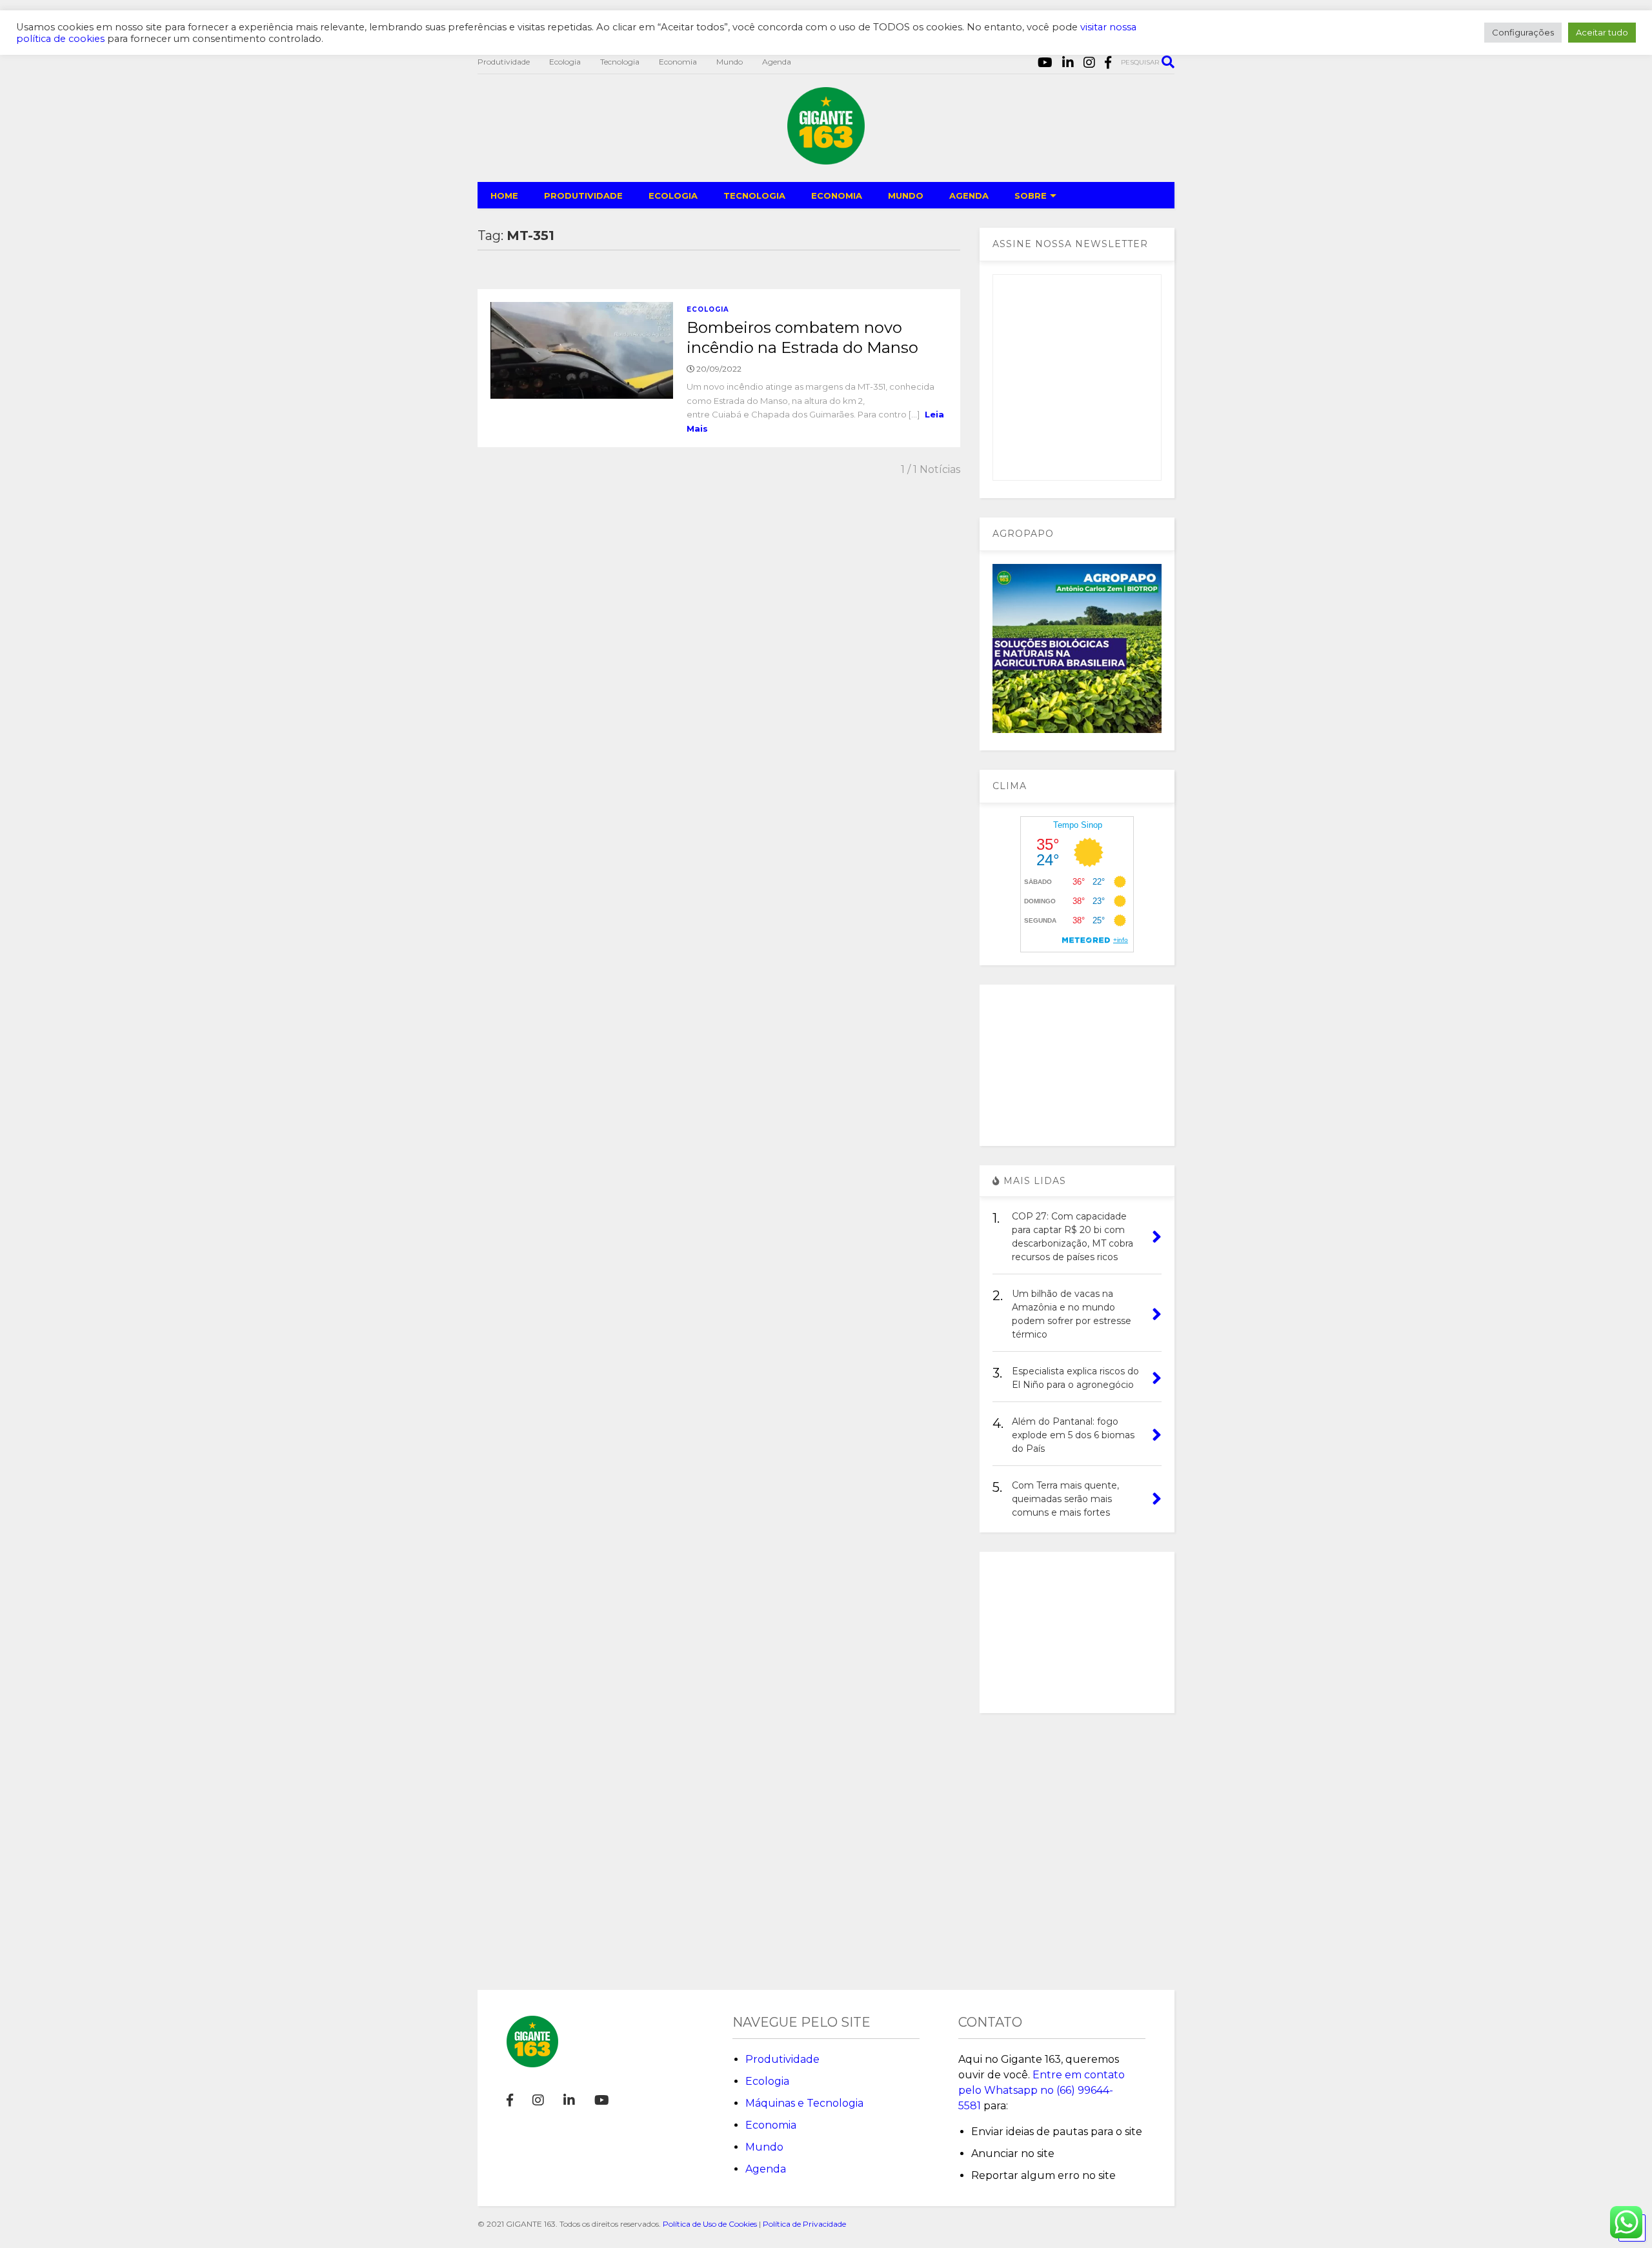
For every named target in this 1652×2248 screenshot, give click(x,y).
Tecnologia (620, 62)
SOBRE (1031, 196)
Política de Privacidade (804, 2224)
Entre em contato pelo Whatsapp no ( (1042, 2090)
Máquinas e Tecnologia (804, 2103)
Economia (678, 62)
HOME (504, 196)
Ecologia (565, 62)
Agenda (777, 62)
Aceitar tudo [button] (1602, 32)
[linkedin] (1068, 63)
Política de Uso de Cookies (710, 2224)
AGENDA (969, 196)
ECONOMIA (837, 196)
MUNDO (906, 196)
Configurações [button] (1523, 32)
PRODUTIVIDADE (583, 196)
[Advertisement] (1077, 1065)
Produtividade (504, 62)
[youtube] (1045, 63)
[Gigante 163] (826, 159)
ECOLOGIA (673, 196)
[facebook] (1108, 63)
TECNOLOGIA (754, 196)
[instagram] (1089, 63)
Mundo (730, 62)
